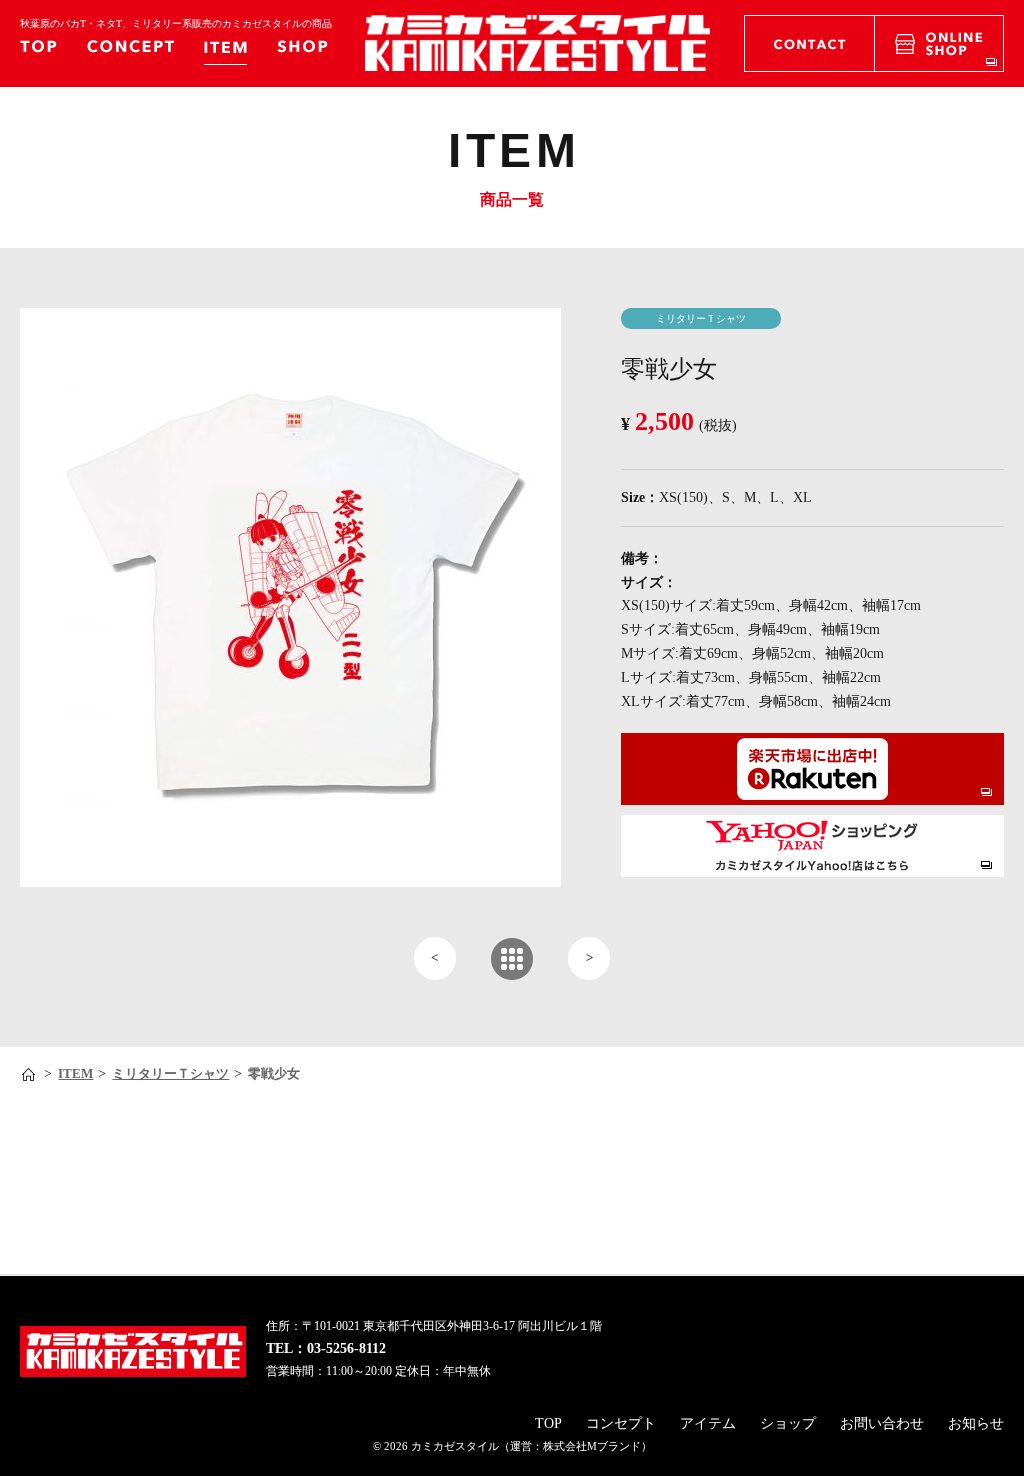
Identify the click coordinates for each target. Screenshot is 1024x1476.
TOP (548, 1423)
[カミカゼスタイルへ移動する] (30, 1074)
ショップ (788, 1423)
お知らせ (976, 1423)
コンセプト (621, 1423)
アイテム (708, 1423)
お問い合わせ (882, 1423)
